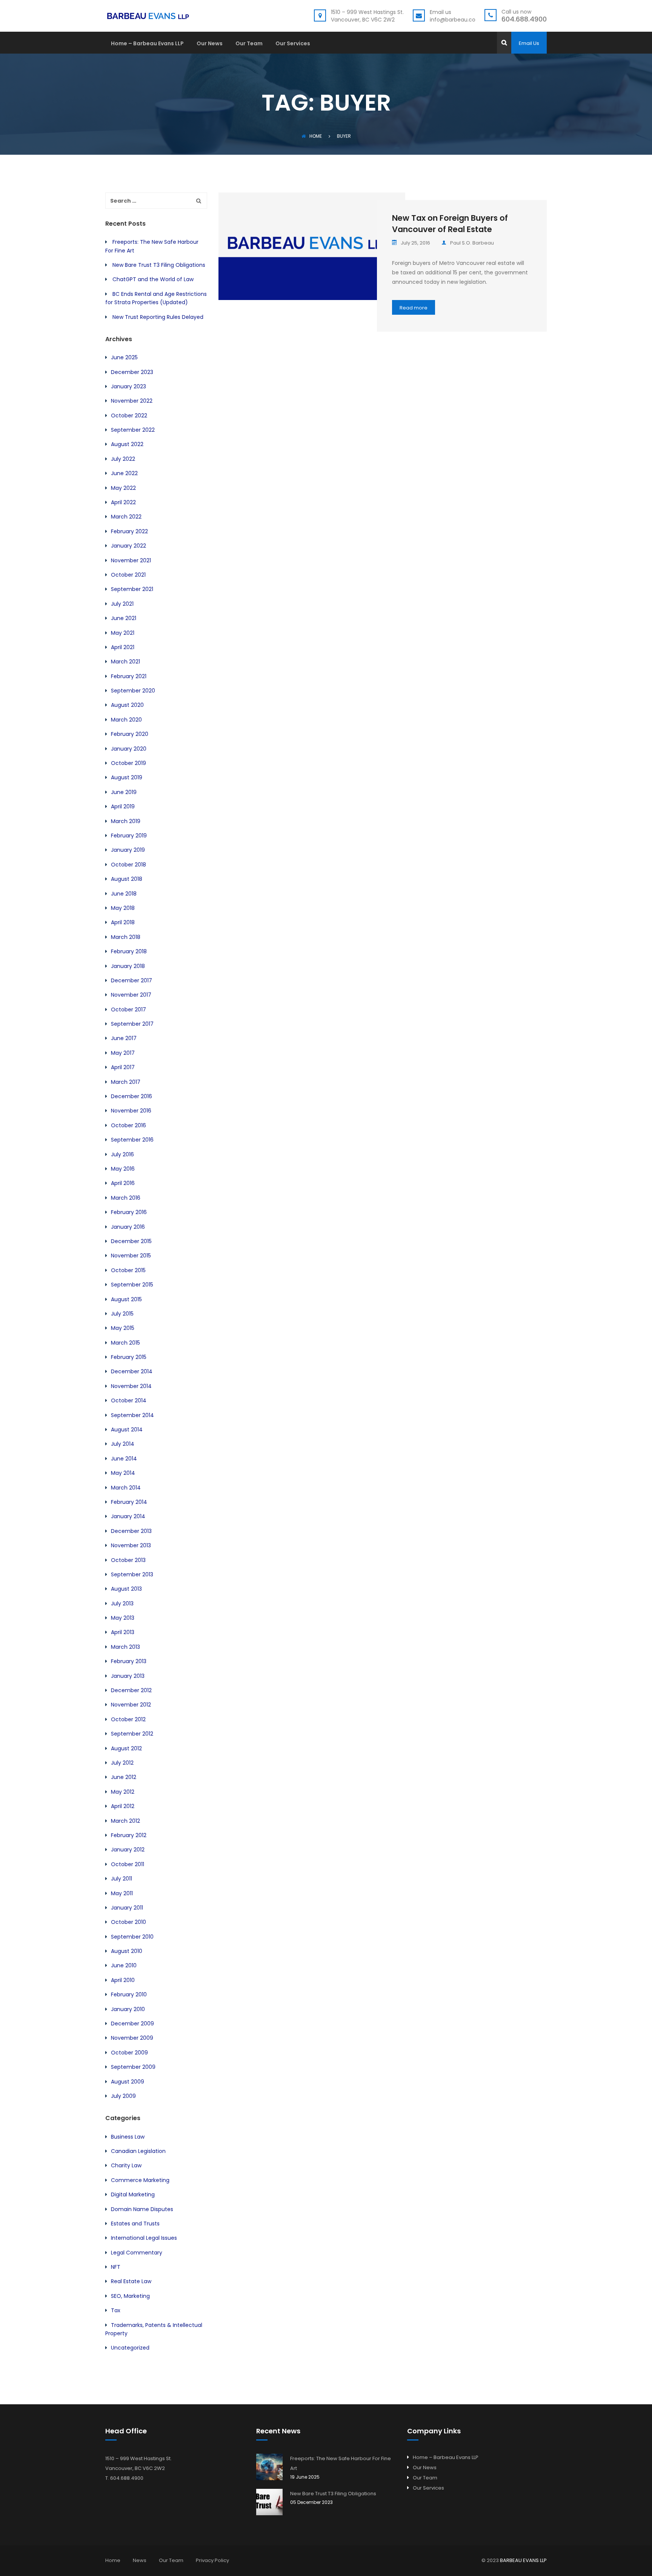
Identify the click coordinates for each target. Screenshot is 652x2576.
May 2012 (123, 1792)
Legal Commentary (137, 2253)
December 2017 (131, 980)
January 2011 (127, 1908)
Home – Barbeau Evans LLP (147, 44)
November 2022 (132, 401)
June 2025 (124, 357)
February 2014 (129, 1502)
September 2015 (132, 1285)
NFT (116, 2267)
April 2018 (123, 922)
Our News (210, 44)
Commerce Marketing (140, 2180)
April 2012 (123, 1806)
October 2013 (128, 1560)
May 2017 (123, 1053)
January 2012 (128, 1850)
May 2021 (123, 633)
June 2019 (124, 792)
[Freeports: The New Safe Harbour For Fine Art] (269, 2467)
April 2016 (123, 1183)
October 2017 (128, 1009)
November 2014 (131, 1386)
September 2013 (132, 1574)
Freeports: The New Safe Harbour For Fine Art (341, 2463)
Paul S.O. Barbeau (472, 243)
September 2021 (132, 589)
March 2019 (126, 821)
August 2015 (126, 1299)
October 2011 (128, 1864)
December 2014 (132, 1371)
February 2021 (129, 676)
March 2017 (126, 1082)
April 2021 (123, 647)
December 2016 (131, 1096)
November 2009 (132, 2038)
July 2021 (122, 604)
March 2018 (126, 937)
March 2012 (125, 1821)
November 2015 (131, 1256)
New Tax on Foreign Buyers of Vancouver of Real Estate (450, 224)
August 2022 (127, 444)
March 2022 (126, 517)
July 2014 (123, 1444)
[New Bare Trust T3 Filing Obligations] (269, 2502)
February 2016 (129, 1212)
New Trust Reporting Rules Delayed (158, 317)
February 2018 (129, 951)
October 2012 (128, 1719)
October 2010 (128, 1922)
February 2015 (129, 1357)
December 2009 (132, 2024)
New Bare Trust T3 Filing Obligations (159, 265)
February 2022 (129, 531)
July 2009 (123, 2096)
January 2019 (128, 850)
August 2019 (127, 777)
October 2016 (128, 1125)
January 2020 (129, 749)
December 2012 (131, 1690)
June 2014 (124, 1459)
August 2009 (128, 2082)
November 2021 (131, 560)
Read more (414, 308)
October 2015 (128, 1270)
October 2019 (128, 763)
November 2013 (131, 1545)
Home (316, 136)
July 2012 (122, 1763)
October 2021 (128, 575)
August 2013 (126, 1589)
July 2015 (122, 1314)
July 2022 (123, 459)
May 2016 (123, 1169)
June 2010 (124, 1965)
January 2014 (128, 1516)
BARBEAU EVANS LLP (523, 2560)
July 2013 (122, 1603)
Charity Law (126, 2165)
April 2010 (123, 1980)
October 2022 (129, 415)
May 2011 (122, 1893)
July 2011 (121, 1879)
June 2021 (124, 618)
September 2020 (133, 691)
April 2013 (123, 1632)
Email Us (529, 43)
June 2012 (124, 1777)
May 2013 (123, 1618)
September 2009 (133, 2067)
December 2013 (131, 1531)
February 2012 (129, 1835)
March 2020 (126, 720)
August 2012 (126, 1748)
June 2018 (124, 894)
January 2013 (128, 1676)
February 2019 (129, 836)
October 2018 (128, 865)
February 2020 (130, 734)
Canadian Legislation (138, 2151)
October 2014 (129, 1400)
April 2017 (123, 1067)
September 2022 (133, 430)
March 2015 (125, 1343)
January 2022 (128, 546)
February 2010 (129, 1994)
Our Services (293, 44)
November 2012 (131, 1705)
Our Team (249, 44)
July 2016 (122, 1154)
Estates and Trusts (135, 2224)
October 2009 (129, 2053)
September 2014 (132, 1415)
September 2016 (132, 1140)
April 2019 (123, 806)
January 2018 (128, 966)
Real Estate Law (131, 2281)
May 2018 (123, 908)
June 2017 (124, 1038)
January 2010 (128, 2009)
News (140, 2560)
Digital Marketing (133, 2194)
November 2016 (131, 1111)
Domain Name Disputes (142, 2209)
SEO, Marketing (130, 2296)
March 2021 (125, 662)
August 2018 (127, 879)
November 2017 (131, 995)
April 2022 (123, 502)
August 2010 (127, 1951)
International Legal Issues (144, 2238)
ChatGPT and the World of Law (153, 279)
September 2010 (132, 1937)
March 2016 (126, 1198)
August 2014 (127, 1430)
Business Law (128, 2137)
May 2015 (123, 1328)
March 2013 (125, 1647)
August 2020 (127, 705)
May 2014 (123, 1473)
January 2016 (128, 1227)
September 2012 (132, 1734)
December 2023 (132, 372)
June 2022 (124, 473)
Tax (116, 2310)
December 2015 (131, 1241)
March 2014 (126, 1488)
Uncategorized (130, 2348)
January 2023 (128, 386)
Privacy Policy (212, 2560)
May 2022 (123, 488)
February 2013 (129, 1661)
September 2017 (132, 1024)
